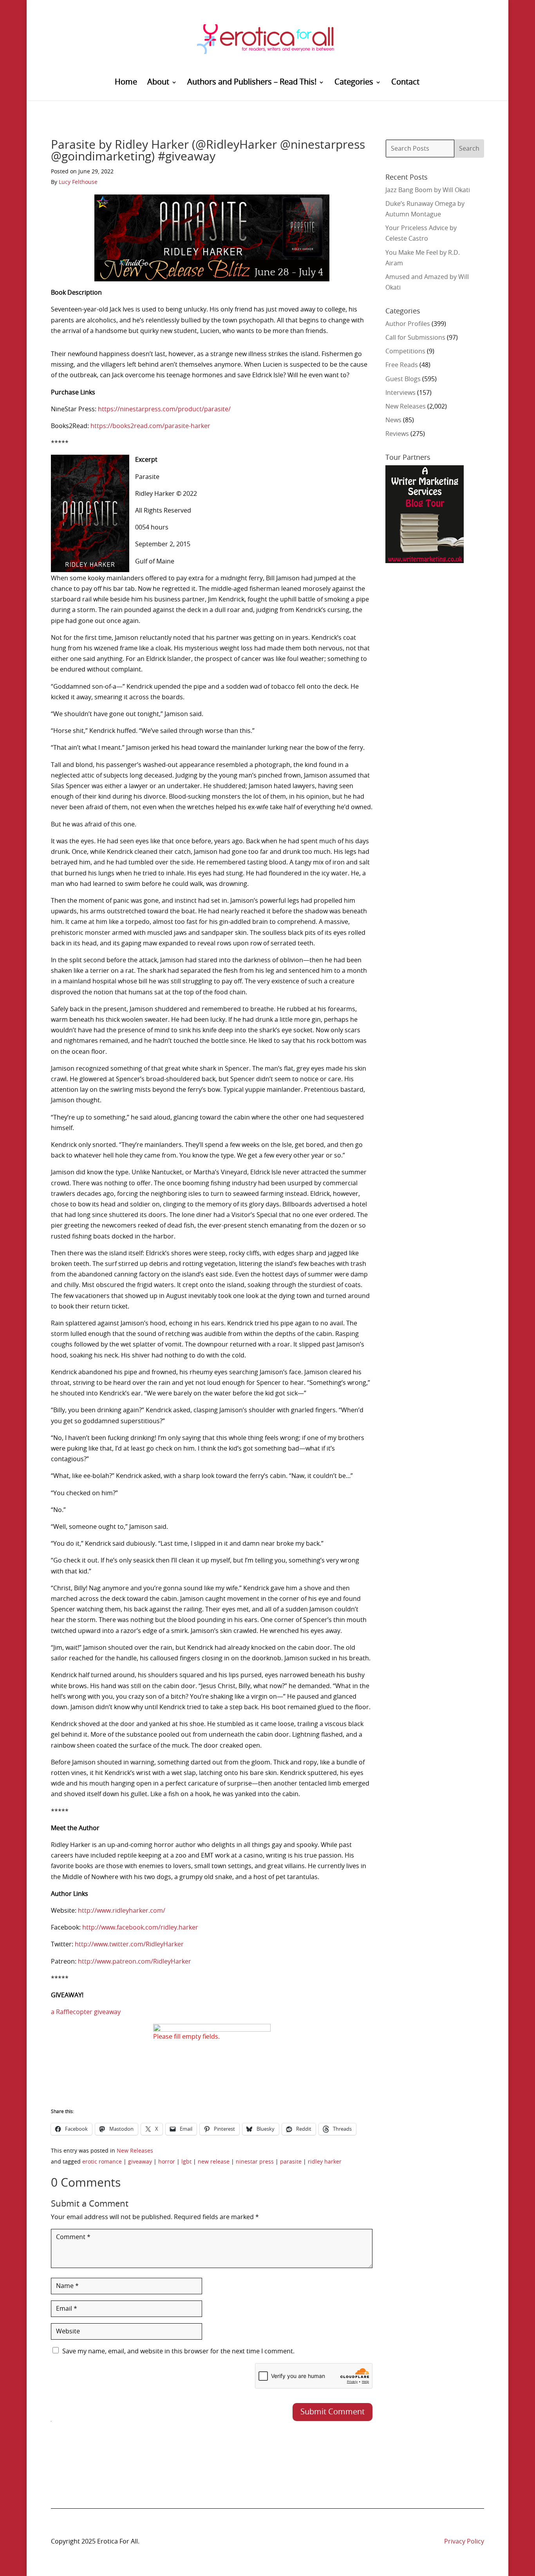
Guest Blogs (403, 379)
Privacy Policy (464, 2542)
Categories (354, 83)
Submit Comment (333, 2412)
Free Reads (402, 365)
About (158, 83)
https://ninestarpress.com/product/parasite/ (164, 409)
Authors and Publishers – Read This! (252, 83)
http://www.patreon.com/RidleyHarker (135, 1962)
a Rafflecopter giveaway (86, 2012)
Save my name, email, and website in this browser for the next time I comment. (178, 2351)
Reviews (397, 434)
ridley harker (325, 2162)
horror (167, 2162)
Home (126, 83)
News (393, 420)
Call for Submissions (415, 338)
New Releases (135, 2151)
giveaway (140, 2162)
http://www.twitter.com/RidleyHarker (129, 1944)
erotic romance (102, 2162)
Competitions (405, 351)
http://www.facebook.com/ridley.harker (140, 1928)
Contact (405, 83)
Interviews (400, 393)
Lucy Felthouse (78, 182)
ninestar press (255, 2162)
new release (214, 2162)
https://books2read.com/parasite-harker (150, 426)
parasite (291, 2162)
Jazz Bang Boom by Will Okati (428, 190)
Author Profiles (408, 324)
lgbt (186, 2162)
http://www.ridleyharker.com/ (122, 1911)
